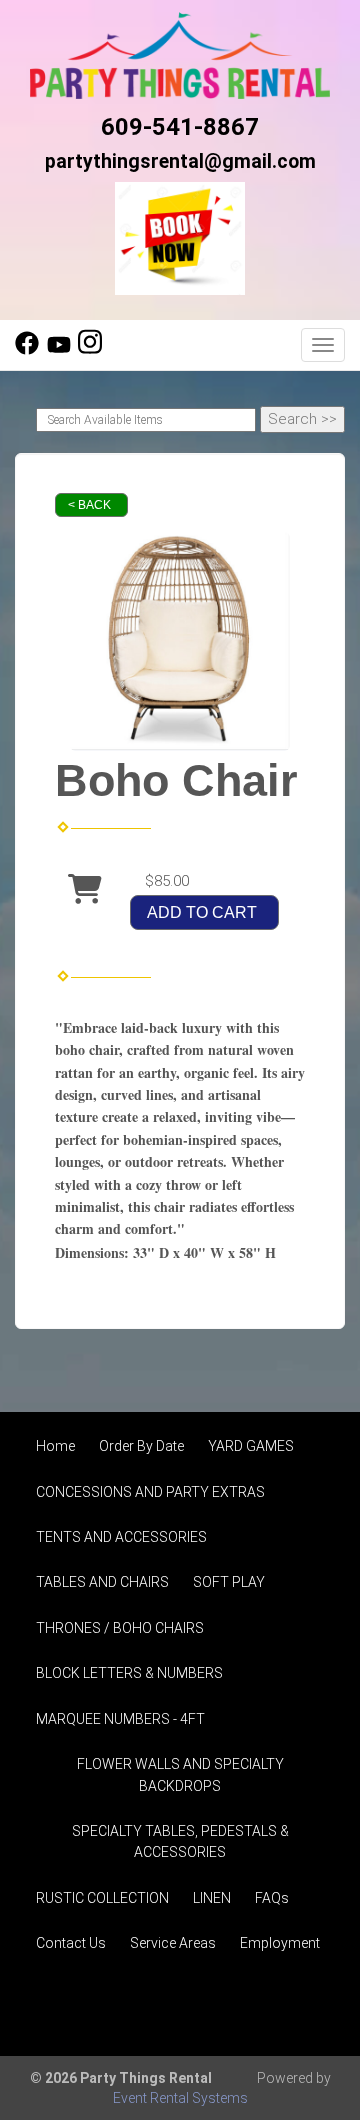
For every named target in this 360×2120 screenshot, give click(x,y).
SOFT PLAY (229, 1582)
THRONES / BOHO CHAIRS (120, 1628)
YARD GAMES (251, 1446)
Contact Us (71, 1943)
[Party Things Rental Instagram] (90, 350)
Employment (280, 1943)
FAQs (272, 1898)
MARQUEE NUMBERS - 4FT (120, 1719)
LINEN (212, 1898)
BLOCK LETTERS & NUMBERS (129, 1673)
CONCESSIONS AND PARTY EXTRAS (150, 1492)
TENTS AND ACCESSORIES (121, 1537)
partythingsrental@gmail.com (180, 161)
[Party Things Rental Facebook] (27, 350)
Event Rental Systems (180, 2098)
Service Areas (173, 1943)
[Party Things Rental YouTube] (59, 350)
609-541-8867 (180, 127)
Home (55, 1446)
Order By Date (141, 1446)
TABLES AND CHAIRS (102, 1582)
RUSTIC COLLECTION (102, 1898)
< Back (89, 505)
